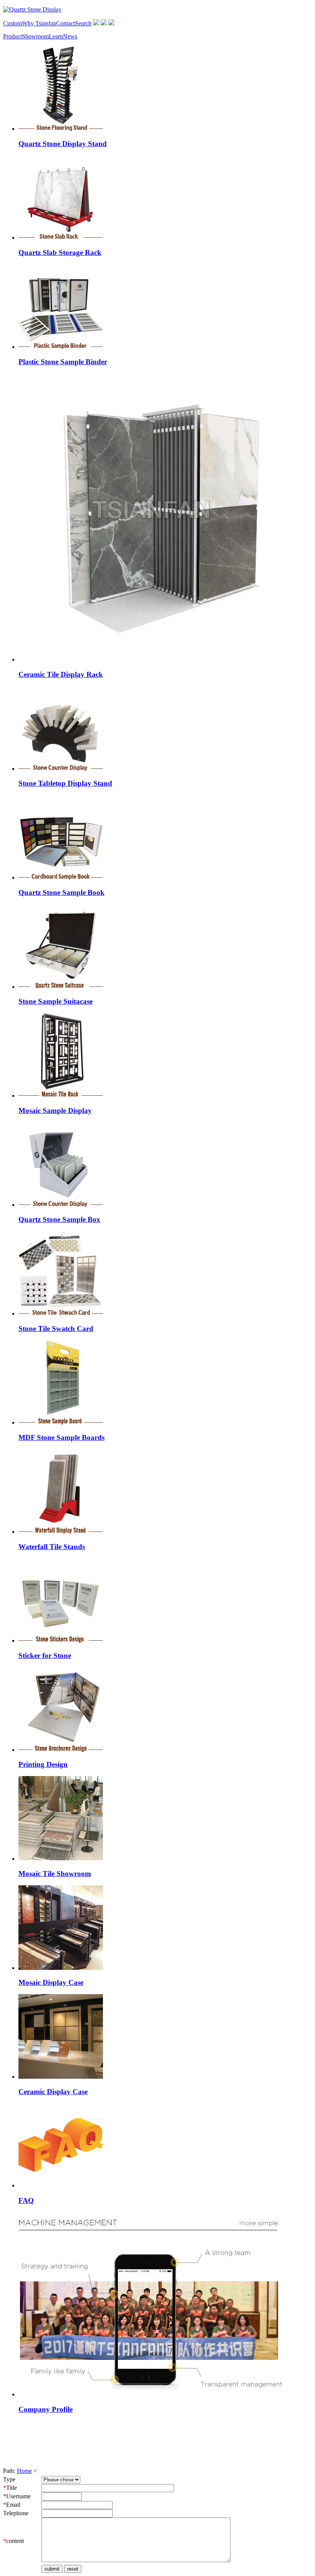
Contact (65, 23)
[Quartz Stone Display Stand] (61, 129)
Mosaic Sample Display (55, 1111)
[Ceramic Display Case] (61, 2077)
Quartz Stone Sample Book (61, 892)
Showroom (35, 36)
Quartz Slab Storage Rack (60, 252)
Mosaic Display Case (51, 1982)
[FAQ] (61, 2185)
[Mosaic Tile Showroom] (61, 1859)
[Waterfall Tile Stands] (61, 1532)
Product (12, 36)
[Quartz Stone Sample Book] (61, 877)
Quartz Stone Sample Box (59, 1219)
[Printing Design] (61, 1750)
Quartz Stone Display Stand (63, 144)
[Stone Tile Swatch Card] (61, 1314)
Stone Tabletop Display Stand (65, 783)
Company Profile (46, 2409)
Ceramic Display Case (53, 2092)
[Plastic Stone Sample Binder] (61, 347)
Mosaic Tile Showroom (55, 1874)
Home (24, 2471)
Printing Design (43, 1764)
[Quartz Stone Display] (32, 9)
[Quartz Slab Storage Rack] (61, 237)
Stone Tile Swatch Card (56, 1329)
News (70, 36)
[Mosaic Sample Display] (61, 1096)
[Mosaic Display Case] (61, 1968)
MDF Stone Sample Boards (61, 1437)
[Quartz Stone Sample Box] (61, 1205)
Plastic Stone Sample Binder (63, 362)
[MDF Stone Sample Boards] (61, 1422)
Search (83, 23)
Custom (12, 23)
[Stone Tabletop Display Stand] (61, 769)
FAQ (26, 2200)
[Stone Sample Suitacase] (61, 987)
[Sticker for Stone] (61, 1640)
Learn (56, 36)
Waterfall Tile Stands (52, 1547)
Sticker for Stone (45, 1655)
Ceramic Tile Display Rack (61, 674)
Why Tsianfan (39, 23)
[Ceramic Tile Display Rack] (162, 659)
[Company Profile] (151, 2394)
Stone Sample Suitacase (56, 1001)
